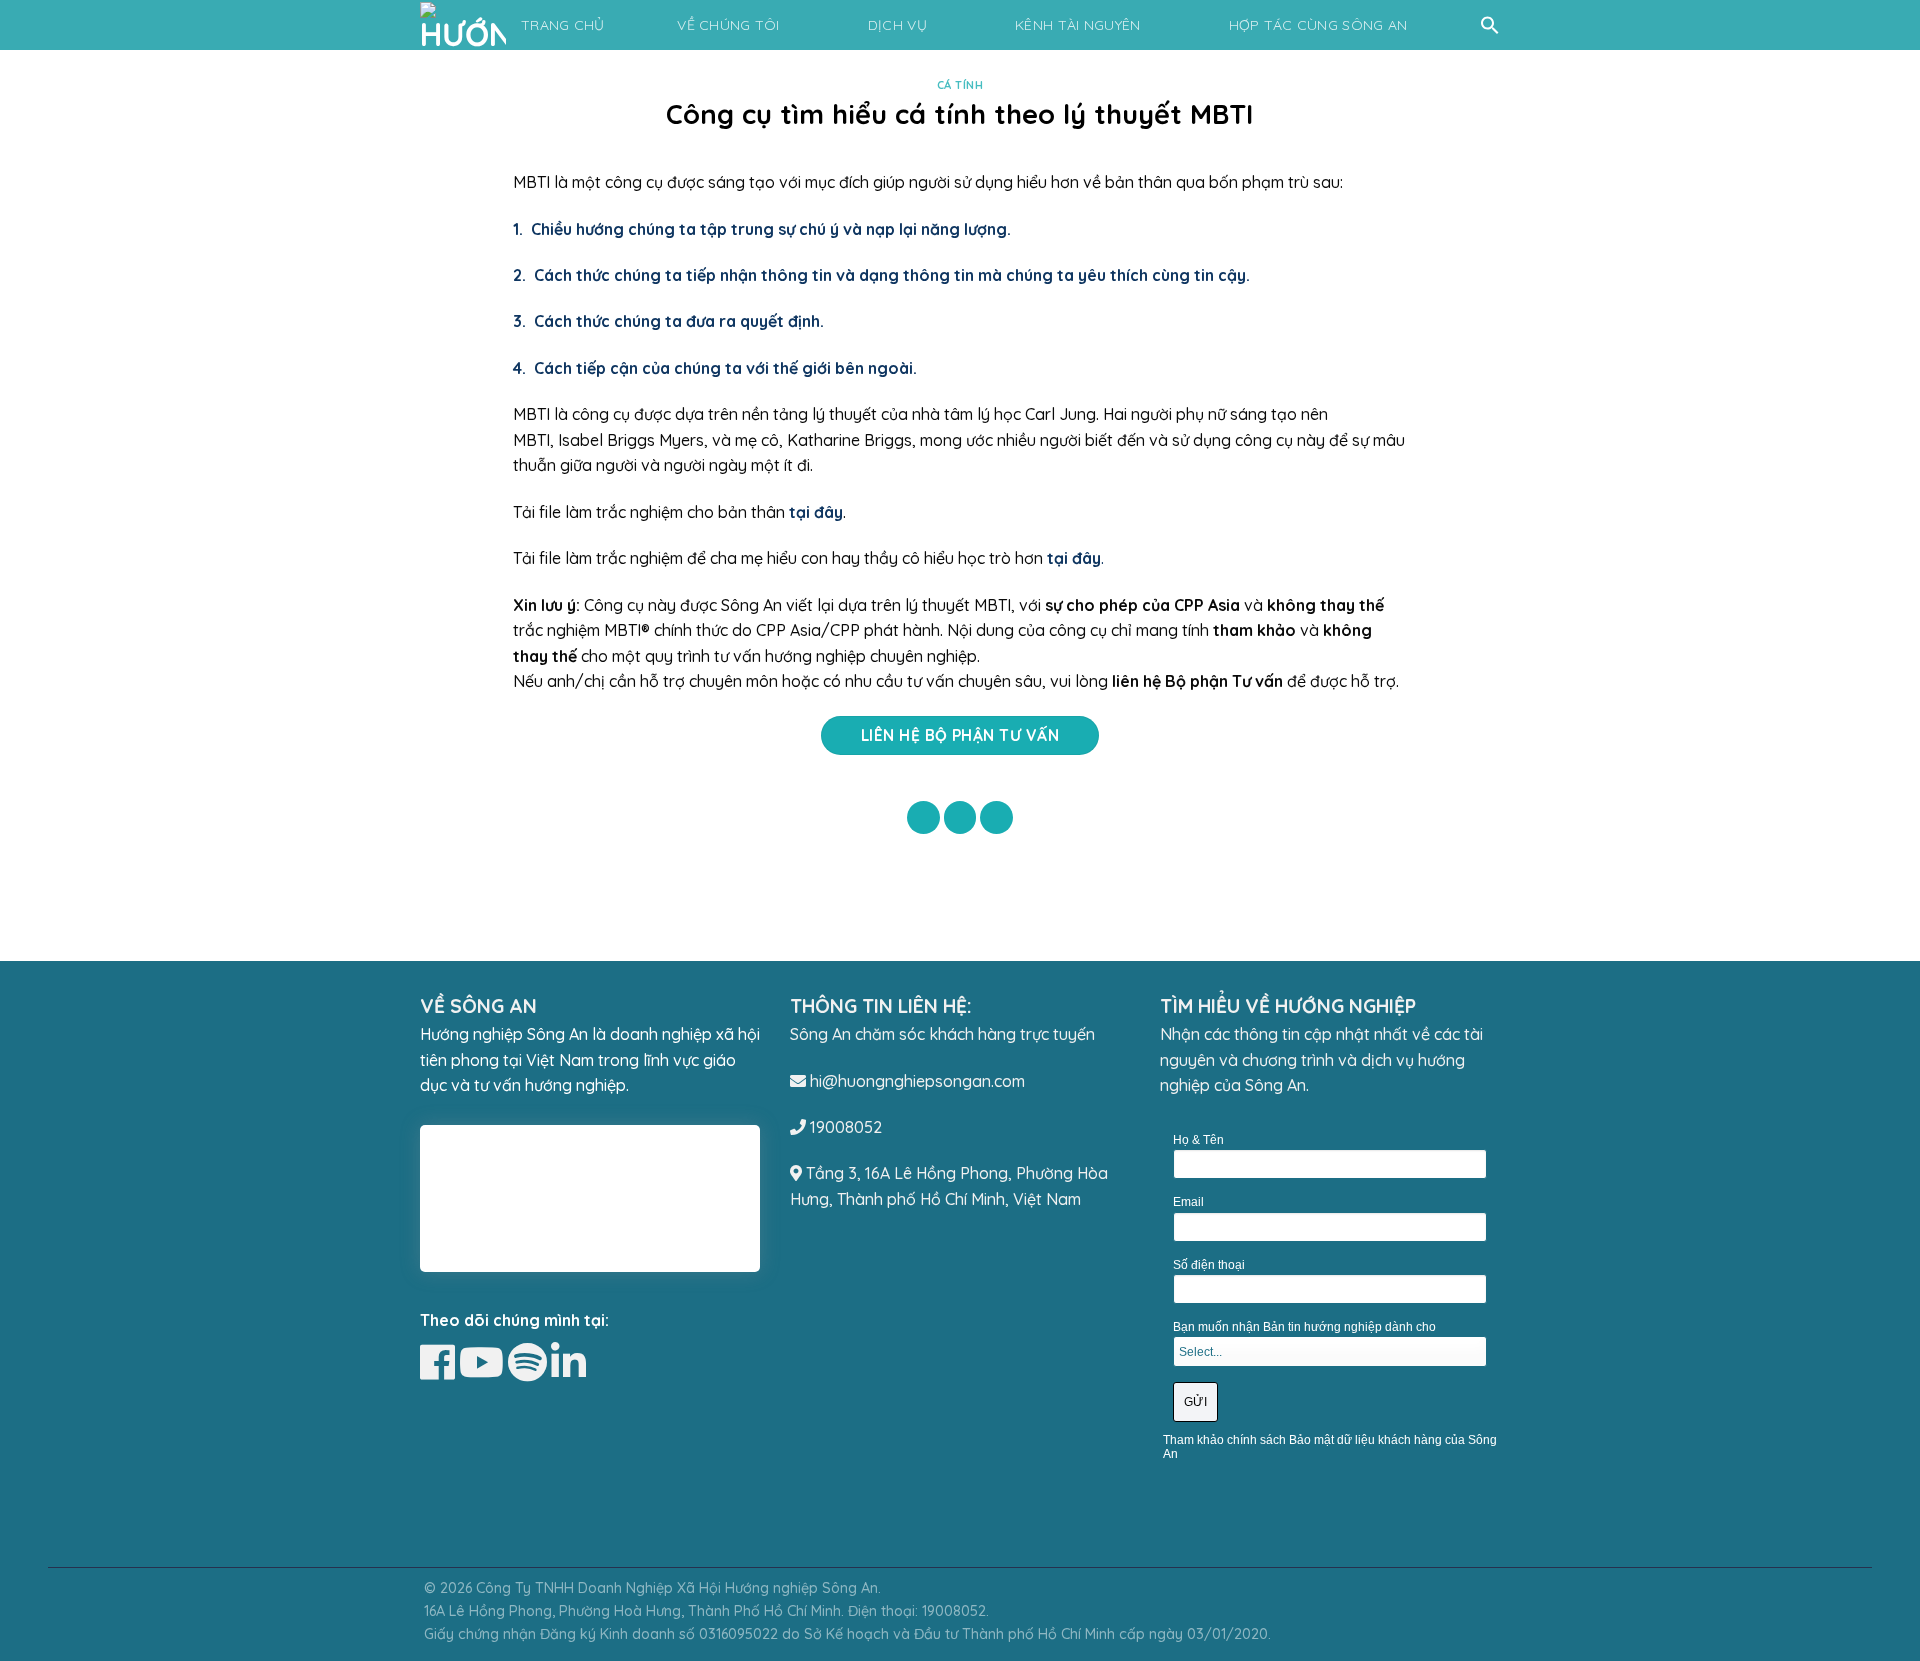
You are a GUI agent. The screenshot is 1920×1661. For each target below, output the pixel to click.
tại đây (1074, 558)
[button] (1490, 25)
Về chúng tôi (728, 25)
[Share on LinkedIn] (996, 818)
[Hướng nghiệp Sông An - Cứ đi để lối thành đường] (467, 25)
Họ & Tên (1198, 1140)
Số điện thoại (1209, 1265)
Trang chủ (563, 25)
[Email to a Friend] (960, 818)
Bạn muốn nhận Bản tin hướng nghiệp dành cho (1304, 1327)
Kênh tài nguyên (1077, 25)
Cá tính (960, 85)
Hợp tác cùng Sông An (1318, 25)
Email (1188, 1202)
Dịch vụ (897, 25)
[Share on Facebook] (923, 818)
